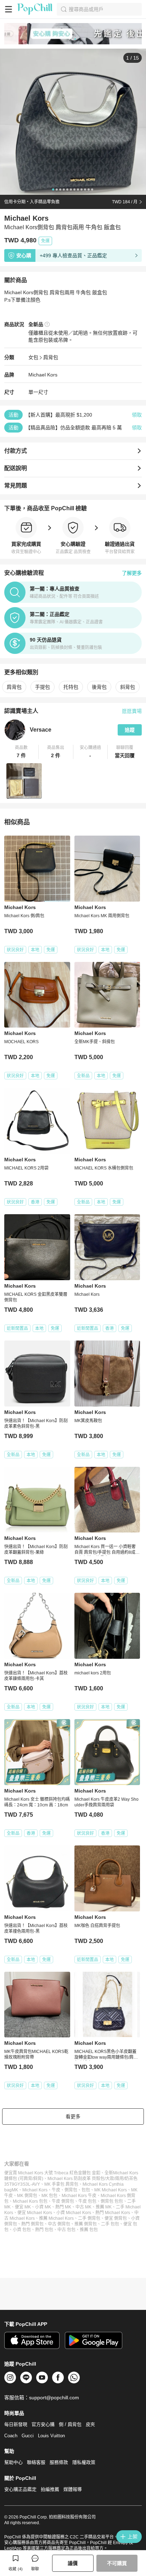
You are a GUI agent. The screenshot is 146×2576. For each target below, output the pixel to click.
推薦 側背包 (86, 2224)
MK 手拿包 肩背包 (61, 2184)
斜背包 (128, 687)
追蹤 (130, 730)
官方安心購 (43, 2424)
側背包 (71, 2190)
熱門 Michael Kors (113, 2213)
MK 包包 (49, 2196)
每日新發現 (16, 2424)
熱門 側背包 (32, 2224)
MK (15, 2190)
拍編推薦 (50, 2489)
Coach (11, 2436)
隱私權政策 (84, 2462)
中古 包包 (66, 2230)
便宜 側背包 (116, 2218)
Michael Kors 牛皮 (79, 2196)
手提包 (43, 687)
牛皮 (56, 2190)
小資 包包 (22, 2230)
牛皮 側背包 (63, 2201)
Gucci (28, 2436)
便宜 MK (23, 2207)
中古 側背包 (59, 2224)
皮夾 (90, 2424)
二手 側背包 (89, 2218)
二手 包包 (110, 2224)
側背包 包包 (112, 2201)
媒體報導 (73, 2489)
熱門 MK (63, 2207)
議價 (73, 2563)
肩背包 (51, 357)
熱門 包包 (44, 2230)
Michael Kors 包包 (30, 2201)
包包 (86, 2190)
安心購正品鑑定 (20, 2489)
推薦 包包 (89, 2230)
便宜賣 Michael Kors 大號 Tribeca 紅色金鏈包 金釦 (52, 2173)
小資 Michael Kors (74, 2213)
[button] (21, 752)
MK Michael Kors (111, 2190)
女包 (33, 357)
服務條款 (59, 2462)
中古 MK (83, 2207)
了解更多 (132, 573)
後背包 (99, 687)
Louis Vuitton (51, 2436)
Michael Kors (43, 375)
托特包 (71, 687)
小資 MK (43, 2207)
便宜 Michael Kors (35, 2213)
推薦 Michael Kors (56, 2218)
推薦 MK (104, 2207)
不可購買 (117, 2563)
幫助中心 (13, 2462)
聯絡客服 (36, 2462)
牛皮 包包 (87, 2201)
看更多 (73, 2117)
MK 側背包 (27, 2196)
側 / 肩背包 (70, 2424)
